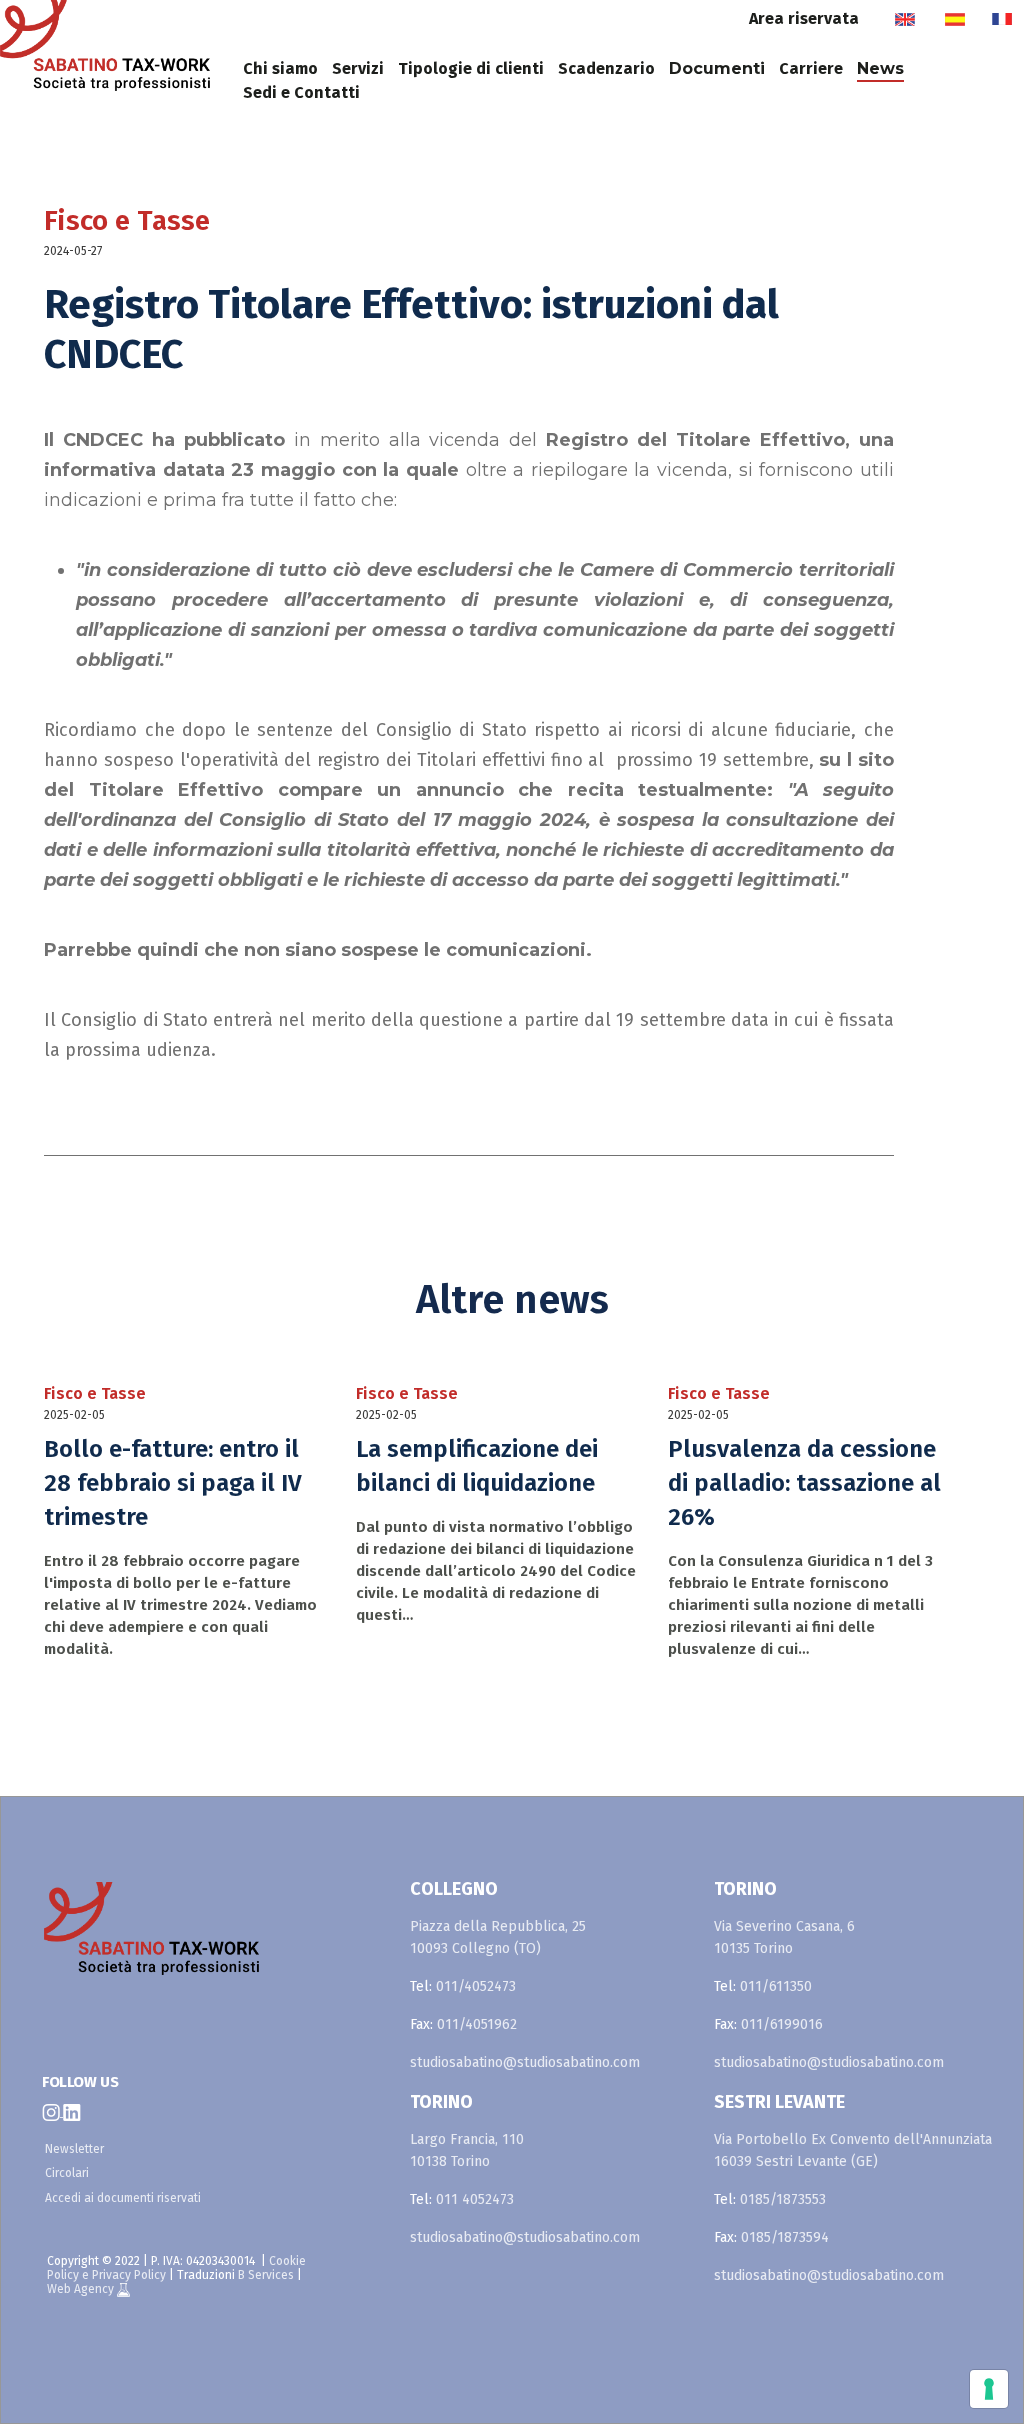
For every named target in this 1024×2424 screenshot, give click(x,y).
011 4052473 (475, 2199)
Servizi (358, 68)
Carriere (811, 68)
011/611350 (776, 1986)
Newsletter (74, 2149)
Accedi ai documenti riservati (123, 2198)
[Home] (118, 52)
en (904, 18)
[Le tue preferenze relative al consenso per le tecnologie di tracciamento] (989, 2389)
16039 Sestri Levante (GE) (796, 2161)
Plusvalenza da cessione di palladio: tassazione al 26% (804, 1483)
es (954, 18)
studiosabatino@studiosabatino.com (525, 2062)
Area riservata (804, 18)
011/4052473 (476, 1986)
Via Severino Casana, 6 (784, 1926)
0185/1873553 (783, 2199)
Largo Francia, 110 (467, 2139)
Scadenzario (606, 68)
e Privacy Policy (124, 2275)
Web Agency (82, 2289)
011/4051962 (477, 2024)
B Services (266, 2275)
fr (1001, 18)
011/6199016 (782, 2024)
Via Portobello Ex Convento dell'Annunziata (853, 2139)
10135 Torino (753, 1948)
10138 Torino (450, 2161)
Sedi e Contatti (301, 92)
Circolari (67, 2173)
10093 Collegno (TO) (475, 1948)
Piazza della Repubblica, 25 (498, 1926)
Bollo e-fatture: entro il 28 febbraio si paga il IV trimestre (173, 1483)
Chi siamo (280, 68)
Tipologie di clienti (471, 68)
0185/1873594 (785, 2237)
